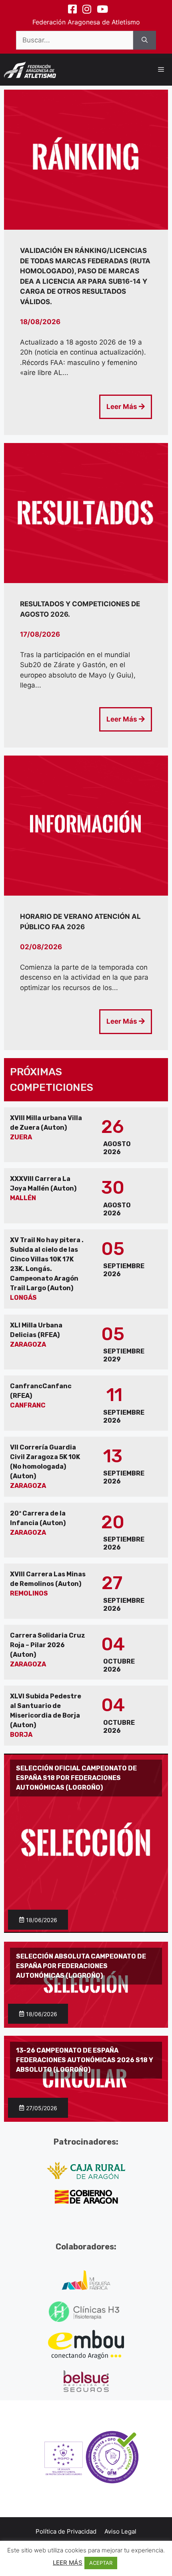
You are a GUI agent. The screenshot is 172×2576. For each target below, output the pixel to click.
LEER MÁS (68, 2563)
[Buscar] (145, 40)
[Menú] (161, 70)
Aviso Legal (120, 2531)
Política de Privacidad (66, 2531)
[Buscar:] (75, 40)
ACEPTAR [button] (101, 2563)
